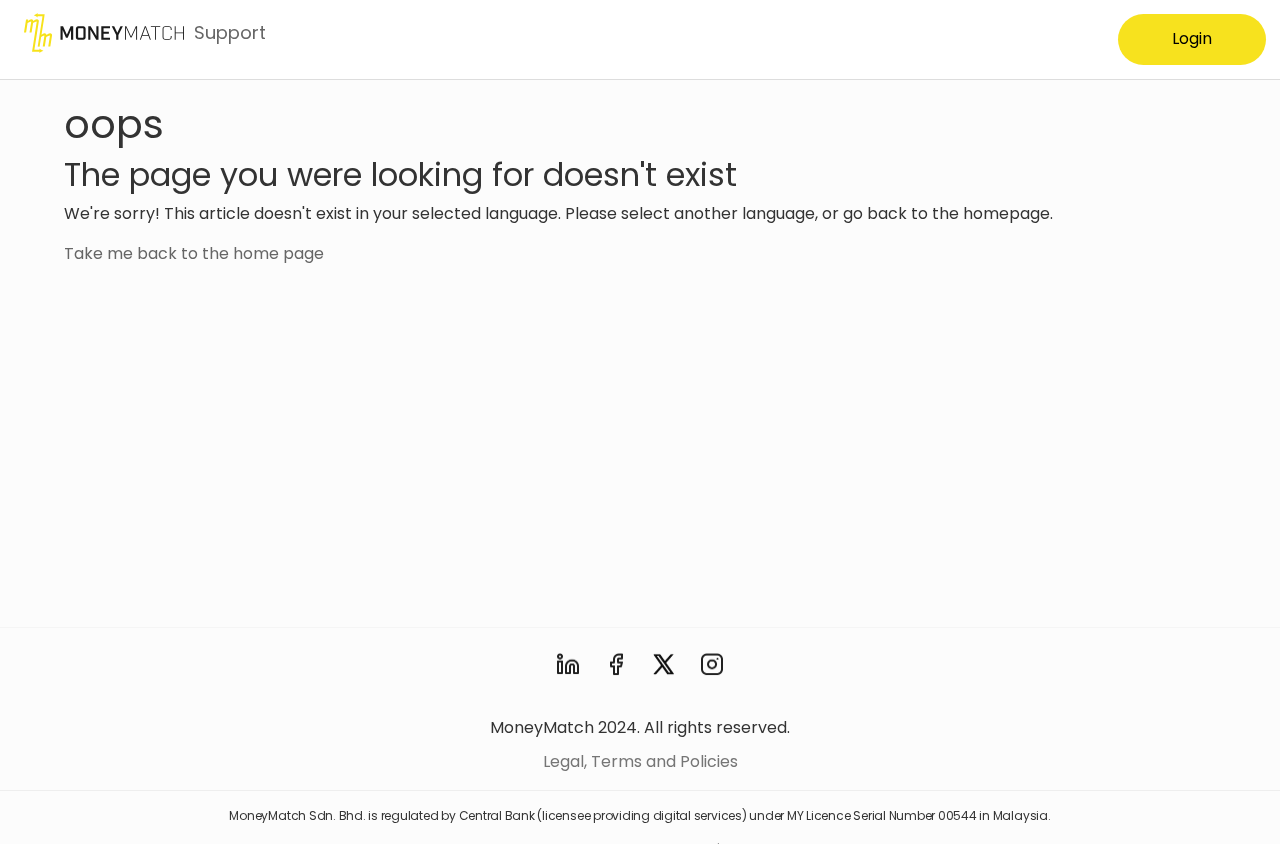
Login (1192, 38)
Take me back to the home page (194, 253)
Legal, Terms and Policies (640, 761)
